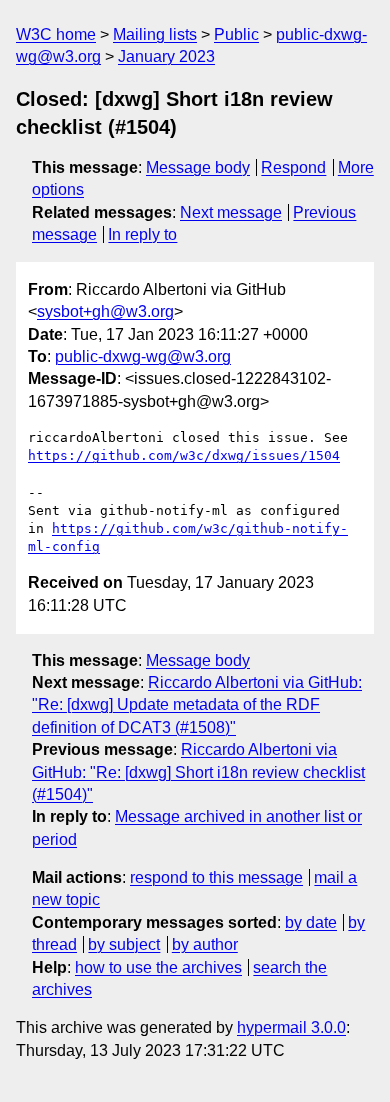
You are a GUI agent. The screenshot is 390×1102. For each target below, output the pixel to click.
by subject (124, 944)
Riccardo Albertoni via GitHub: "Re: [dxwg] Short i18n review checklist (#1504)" (198, 772)
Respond (293, 167)
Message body (198, 167)
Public (236, 34)
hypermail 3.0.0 (291, 1027)
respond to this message (216, 877)
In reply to (142, 234)
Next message (231, 212)
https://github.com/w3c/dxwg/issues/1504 (184, 455)
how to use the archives (158, 967)
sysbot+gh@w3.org (105, 311)
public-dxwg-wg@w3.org (143, 356)
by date (311, 922)
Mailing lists (155, 34)
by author (205, 944)
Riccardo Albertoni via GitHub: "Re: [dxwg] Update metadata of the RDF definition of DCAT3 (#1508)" (197, 705)
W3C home (56, 34)
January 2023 (166, 56)
